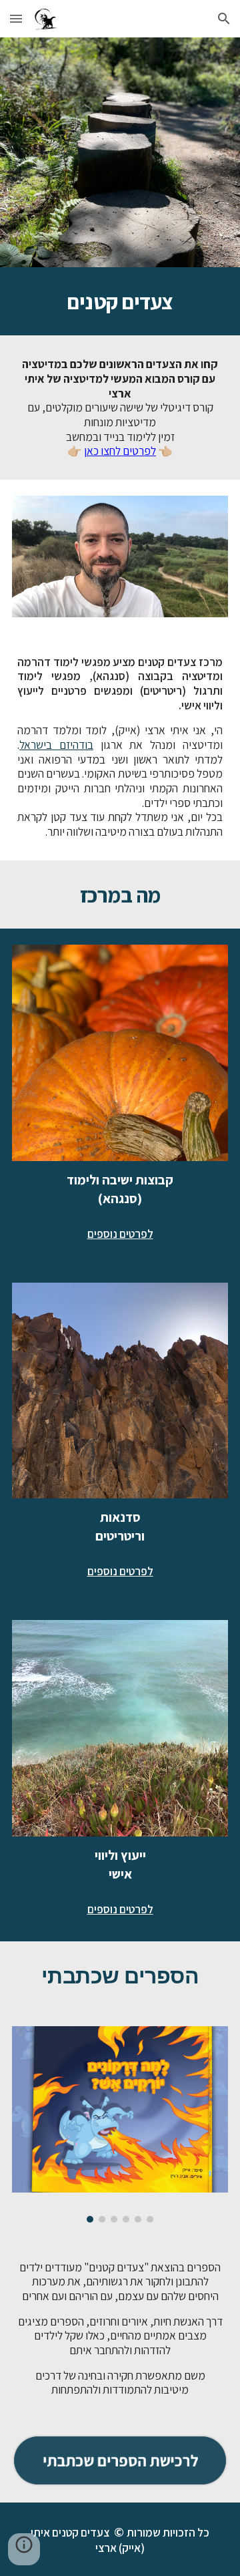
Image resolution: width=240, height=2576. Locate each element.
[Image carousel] (120, 2124)
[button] (16, 18)
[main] (120, 301)
